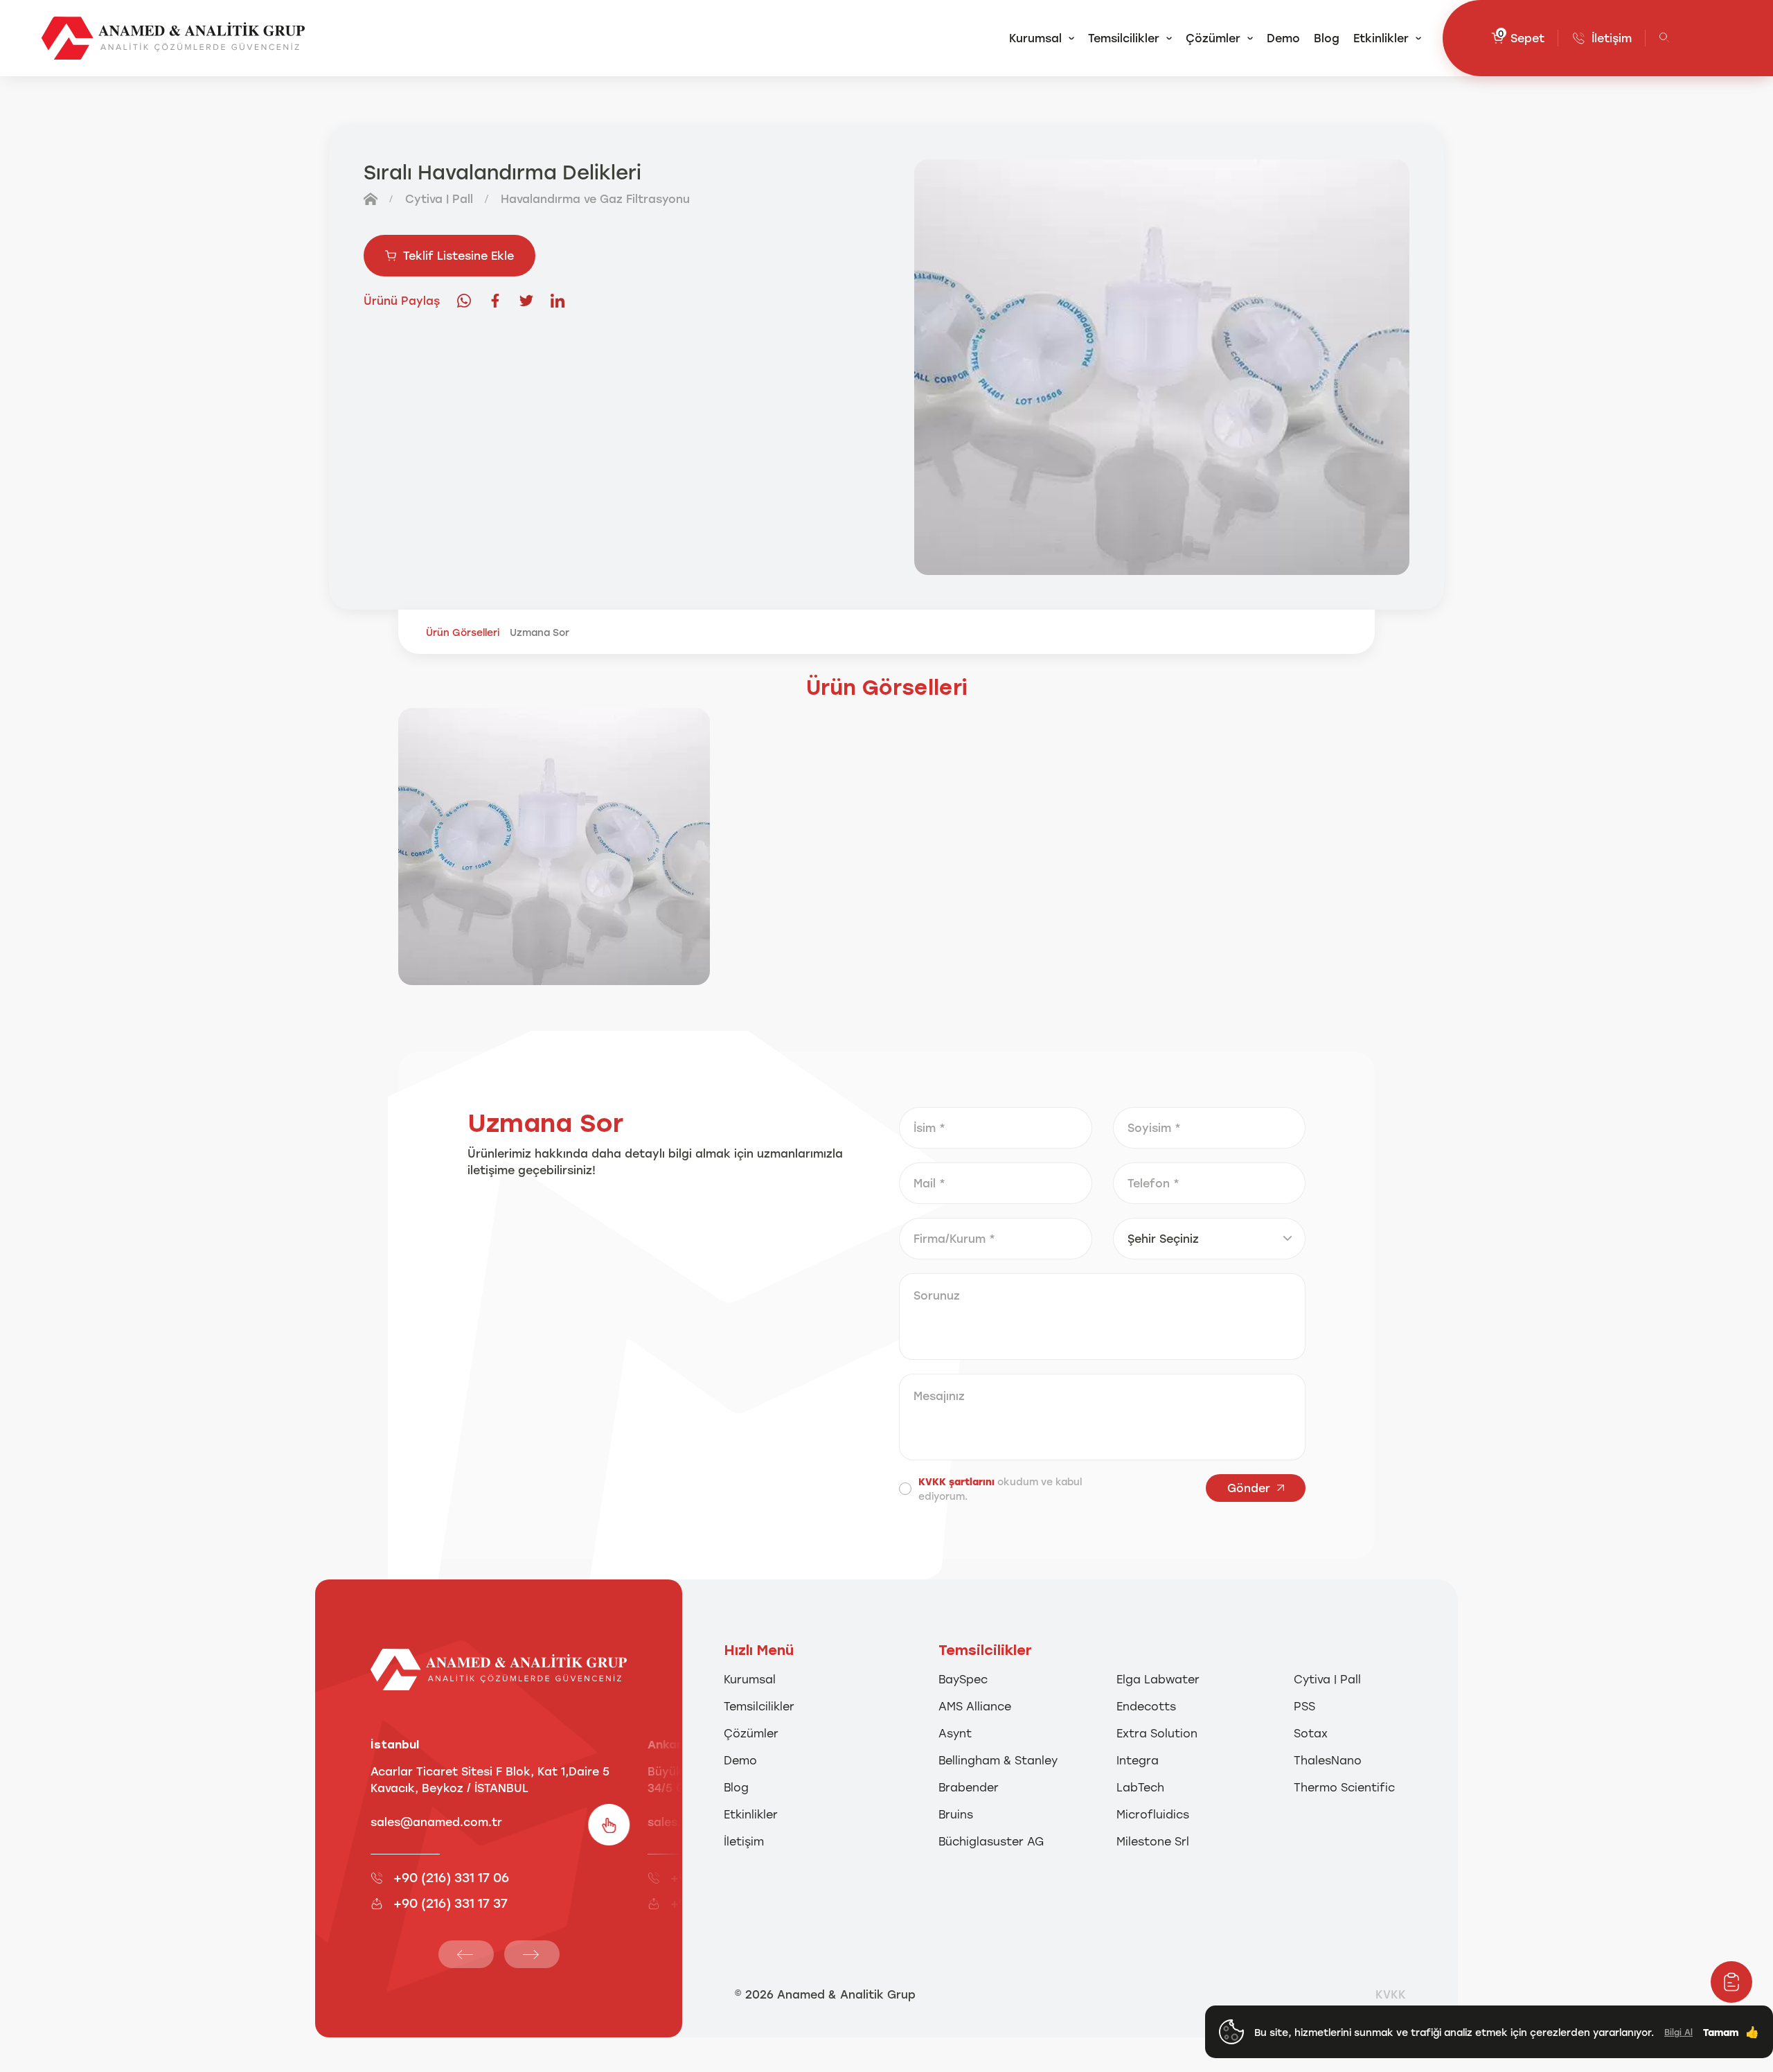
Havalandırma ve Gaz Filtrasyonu (595, 198)
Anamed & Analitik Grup (846, 1994)
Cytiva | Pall (439, 198)
